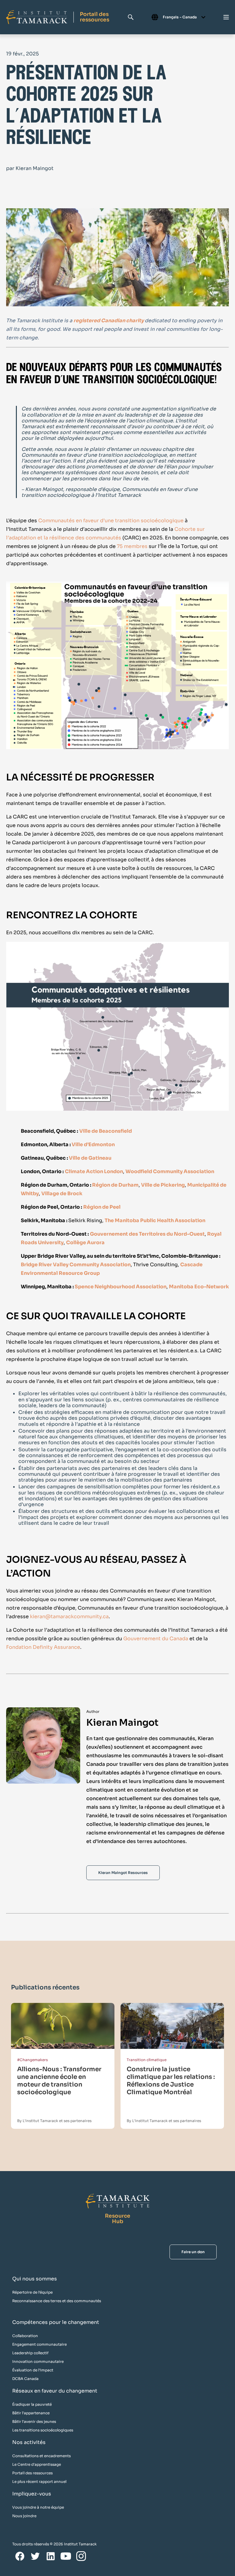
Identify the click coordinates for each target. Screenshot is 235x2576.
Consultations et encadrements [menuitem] (41, 2456)
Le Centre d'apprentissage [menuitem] (37, 2464)
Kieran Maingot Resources (123, 1873)
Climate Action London (94, 1171)
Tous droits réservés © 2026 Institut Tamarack (54, 2544)
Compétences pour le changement (56, 2322)
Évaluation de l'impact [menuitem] (33, 2370)
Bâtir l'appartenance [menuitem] (31, 2413)
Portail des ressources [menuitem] (32, 2473)
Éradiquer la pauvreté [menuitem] (32, 2404)
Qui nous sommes (35, 2279)
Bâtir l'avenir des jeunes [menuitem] (34, 2421)
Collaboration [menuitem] (25, 2336)
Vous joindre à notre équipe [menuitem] (38, 2507)
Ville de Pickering (163, 1185)
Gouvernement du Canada (156, 1639)
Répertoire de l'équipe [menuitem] (32, 2292)
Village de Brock (62, 1194)
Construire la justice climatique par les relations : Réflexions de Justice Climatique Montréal (171, 2081)
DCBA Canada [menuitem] (25, 2379)
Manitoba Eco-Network (199, 1287)
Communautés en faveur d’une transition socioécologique (111, 521)
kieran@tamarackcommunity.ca (69, 1617)
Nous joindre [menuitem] (24, 2516)
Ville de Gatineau (90, 1158)
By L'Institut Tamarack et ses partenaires (54, 2121)
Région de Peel (102, 1207)
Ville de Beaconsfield (106, 1131)
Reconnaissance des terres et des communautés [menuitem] (57, 2301)
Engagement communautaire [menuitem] (39, 2344)
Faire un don (193, 2252)
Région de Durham (115, 1185)
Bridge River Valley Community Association (76, 1265)
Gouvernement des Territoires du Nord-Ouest (147, 1234)
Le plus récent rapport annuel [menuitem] (39, 2482)
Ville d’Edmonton (93, 1144)
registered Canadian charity (109, 321)
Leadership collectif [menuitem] (30, 2353)
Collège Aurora (85, 1243)
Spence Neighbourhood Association (121, 1287)
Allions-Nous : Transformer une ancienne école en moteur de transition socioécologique (59, 2081)
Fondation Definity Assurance (43, 1647)
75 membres (132, 546)
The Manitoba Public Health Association (155, 1220)
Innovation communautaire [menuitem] (38, 2361)
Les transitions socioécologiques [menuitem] (43, 2430)
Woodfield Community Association (170, 1171)
